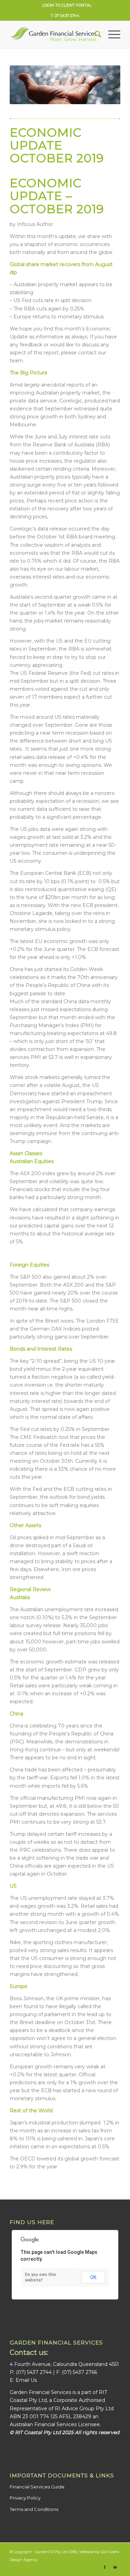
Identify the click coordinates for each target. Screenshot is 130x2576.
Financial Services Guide (37, 2487)
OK (93, 2277)
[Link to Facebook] (105, 2567)
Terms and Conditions (34, 2509)
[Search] (94, 34)
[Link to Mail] (115, 2567)
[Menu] (111, 34)
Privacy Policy (25, 2498)
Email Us (26, 2380)
